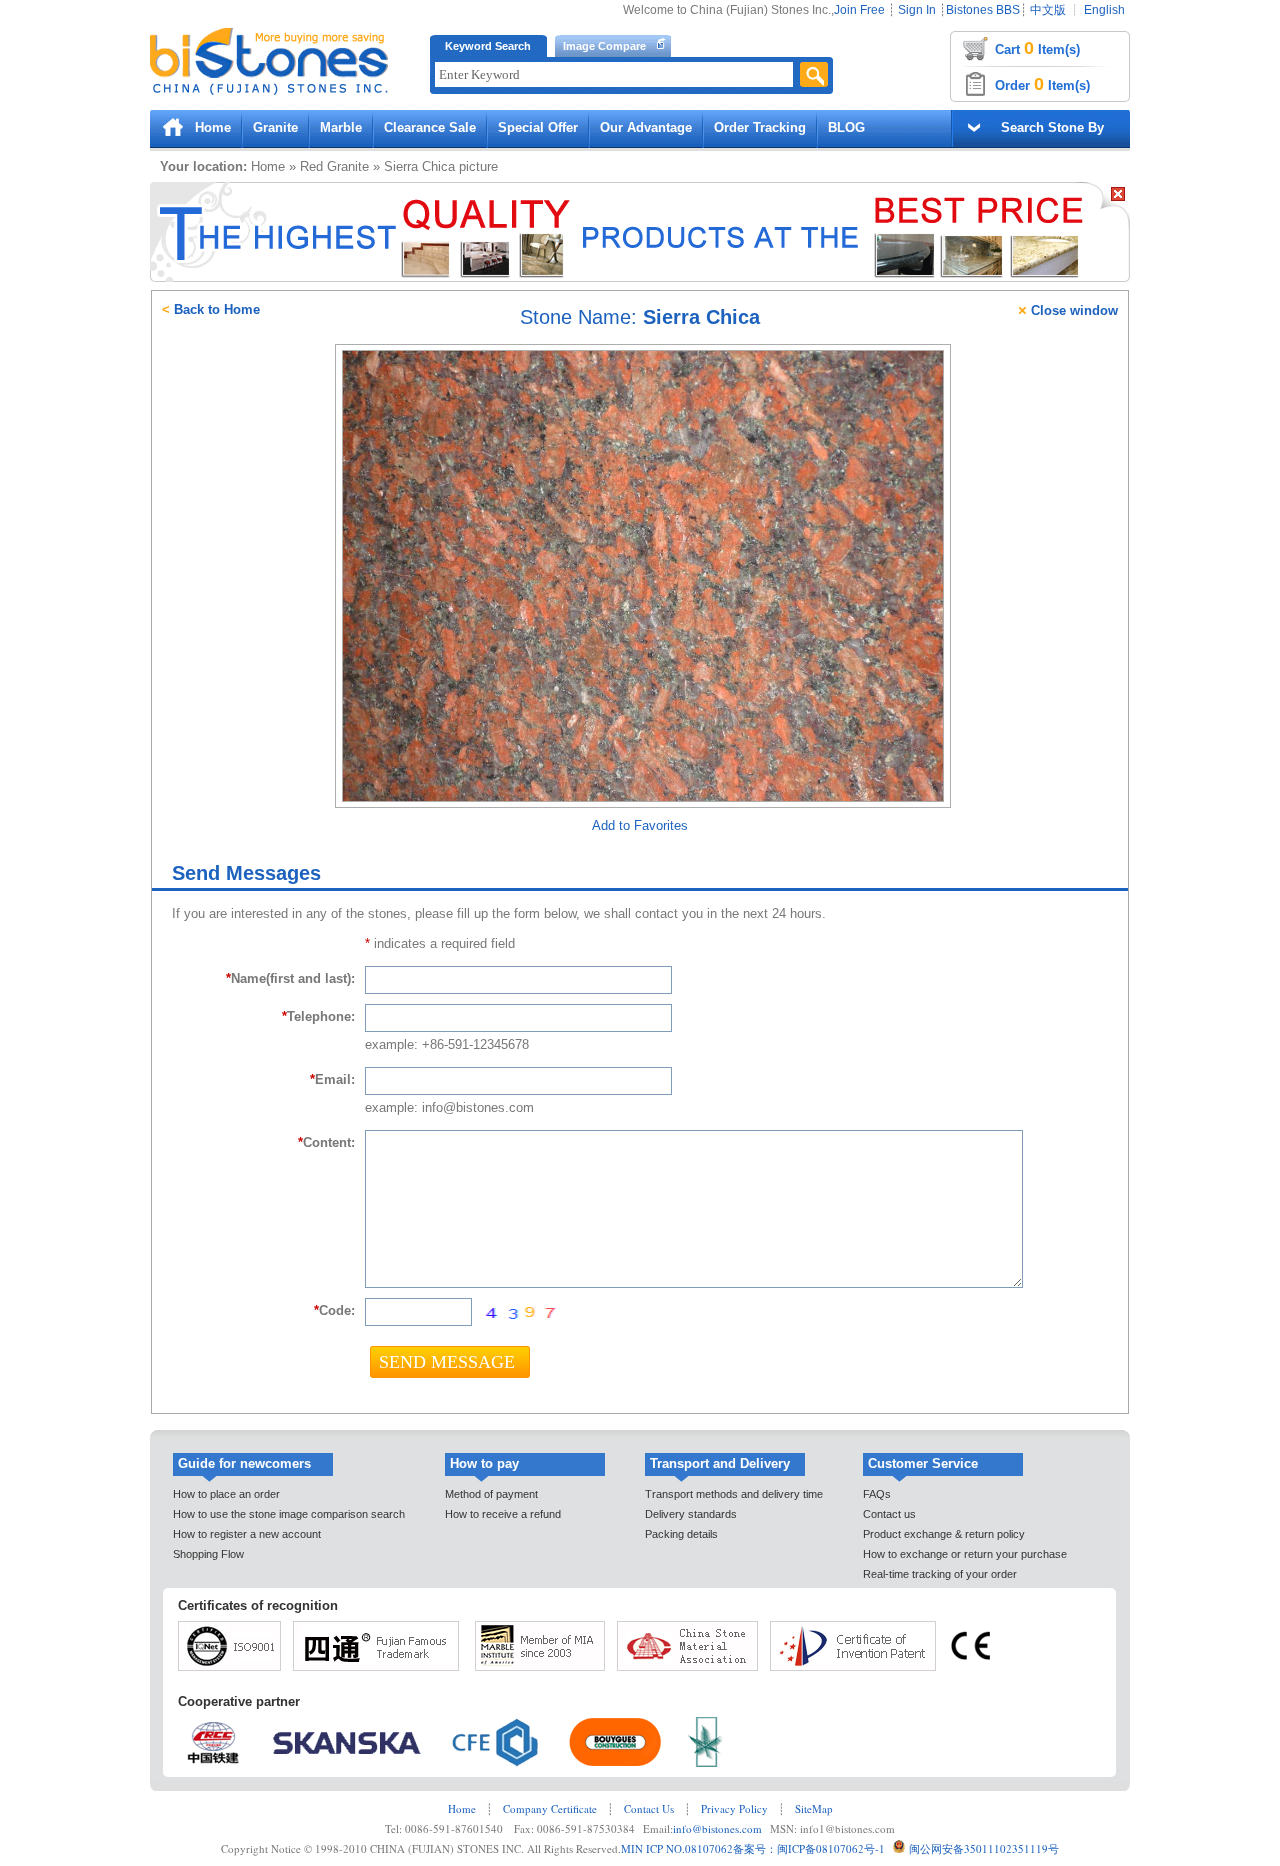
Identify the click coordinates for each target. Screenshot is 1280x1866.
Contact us (889, 1514)
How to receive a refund (503, 1514)
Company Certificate (550, 1808)
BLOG (846, 127)
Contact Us (649, 1808)
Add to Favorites (640, 825)
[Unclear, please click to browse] (520, 1313)
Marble (341, 127)
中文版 (1048, 10)
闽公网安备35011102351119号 (984, 1848)
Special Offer (538, 127)
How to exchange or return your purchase (965, 1554)
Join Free (859, 10)
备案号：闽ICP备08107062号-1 (809, 1848)
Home (213, 127)
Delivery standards (691, 1514)
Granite (275, 127)
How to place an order (226, 1494)
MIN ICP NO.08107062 (677, 1848)
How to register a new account (247, 1534)
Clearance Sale (430, 127)
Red (311, 166)
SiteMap (814, 1808)
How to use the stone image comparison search (289, 1514)
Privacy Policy (734, 1808)
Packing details (681, 1534)
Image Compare (604, 46)
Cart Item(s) (1037, 48)
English (1104, 10)
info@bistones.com (717, 1828)
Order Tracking (760, 127)
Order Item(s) (1042, 84)
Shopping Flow (208, 1554)
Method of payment (491, 1494)
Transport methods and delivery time (734, 1494)
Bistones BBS (983, 10)
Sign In (917, 10)
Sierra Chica (419, 166)
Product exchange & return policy (944, 1534)
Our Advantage (646, 127)
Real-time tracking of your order (940, 1574)
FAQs (877, 1494)
